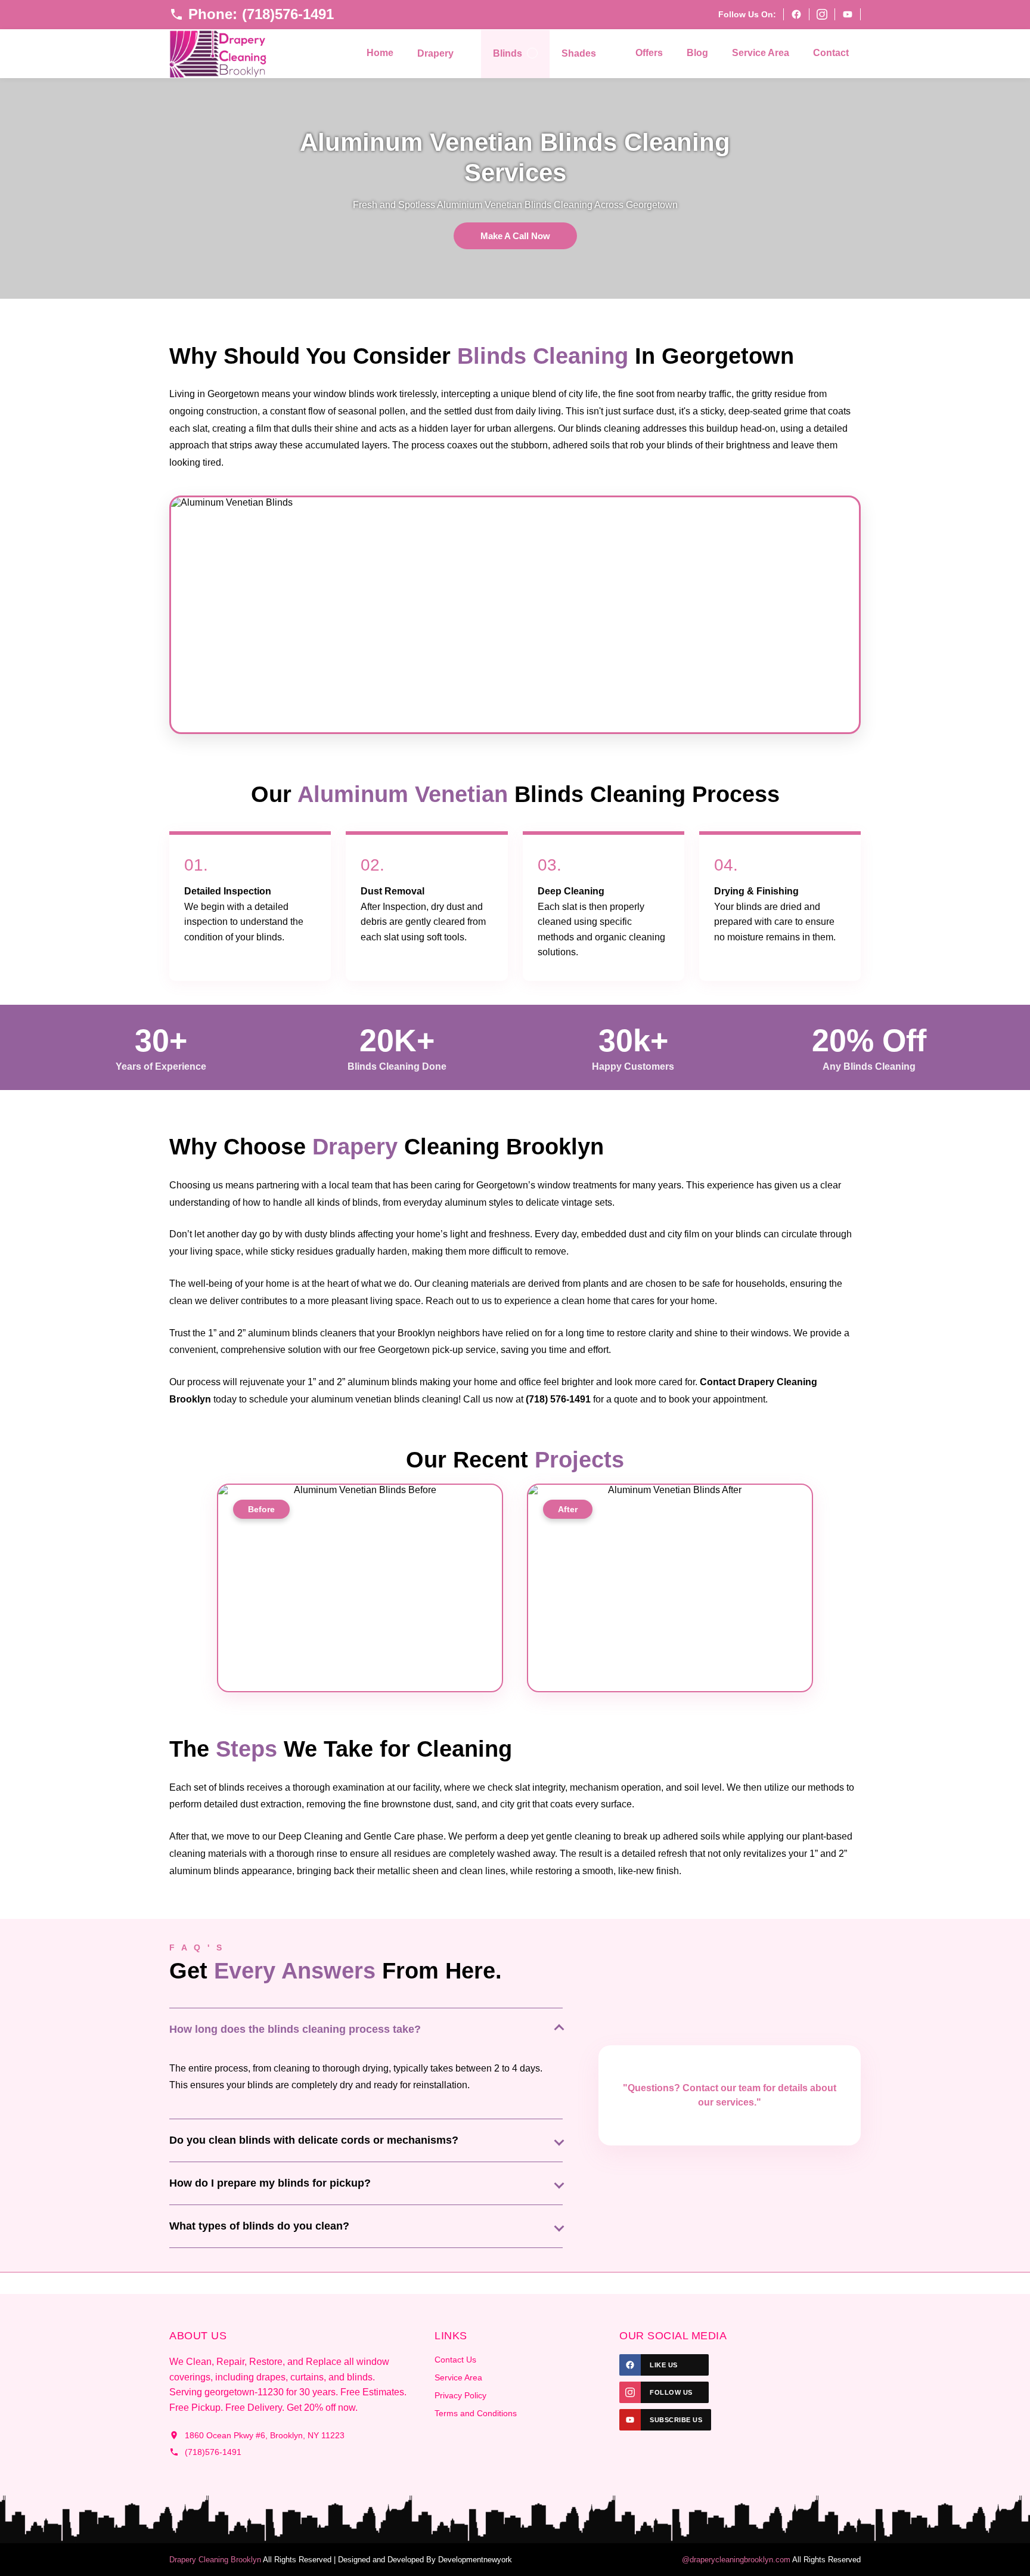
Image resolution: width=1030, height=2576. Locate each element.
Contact (831, 53)
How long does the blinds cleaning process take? (295, 2029)
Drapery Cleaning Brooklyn (215, 2560)
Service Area (761, 53)
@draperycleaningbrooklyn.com (736, 2560)
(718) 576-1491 (558, 1399)
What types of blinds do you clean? (259, 2226)
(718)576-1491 (213, 2452)
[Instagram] (822, 14)
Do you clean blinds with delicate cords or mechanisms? (314, 2140)
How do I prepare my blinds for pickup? (270, 2183)
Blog (697, 53)
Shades (579, 53)
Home (380, 53)
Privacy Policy (460, 2395)
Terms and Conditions (476, 2413)
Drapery (435, 53)
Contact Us (455, 2360)
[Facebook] (796, 14)
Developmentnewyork (475, 2560)
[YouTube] (848, 14)
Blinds (508, 53)
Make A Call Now (515, 236)
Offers (649, 53)
